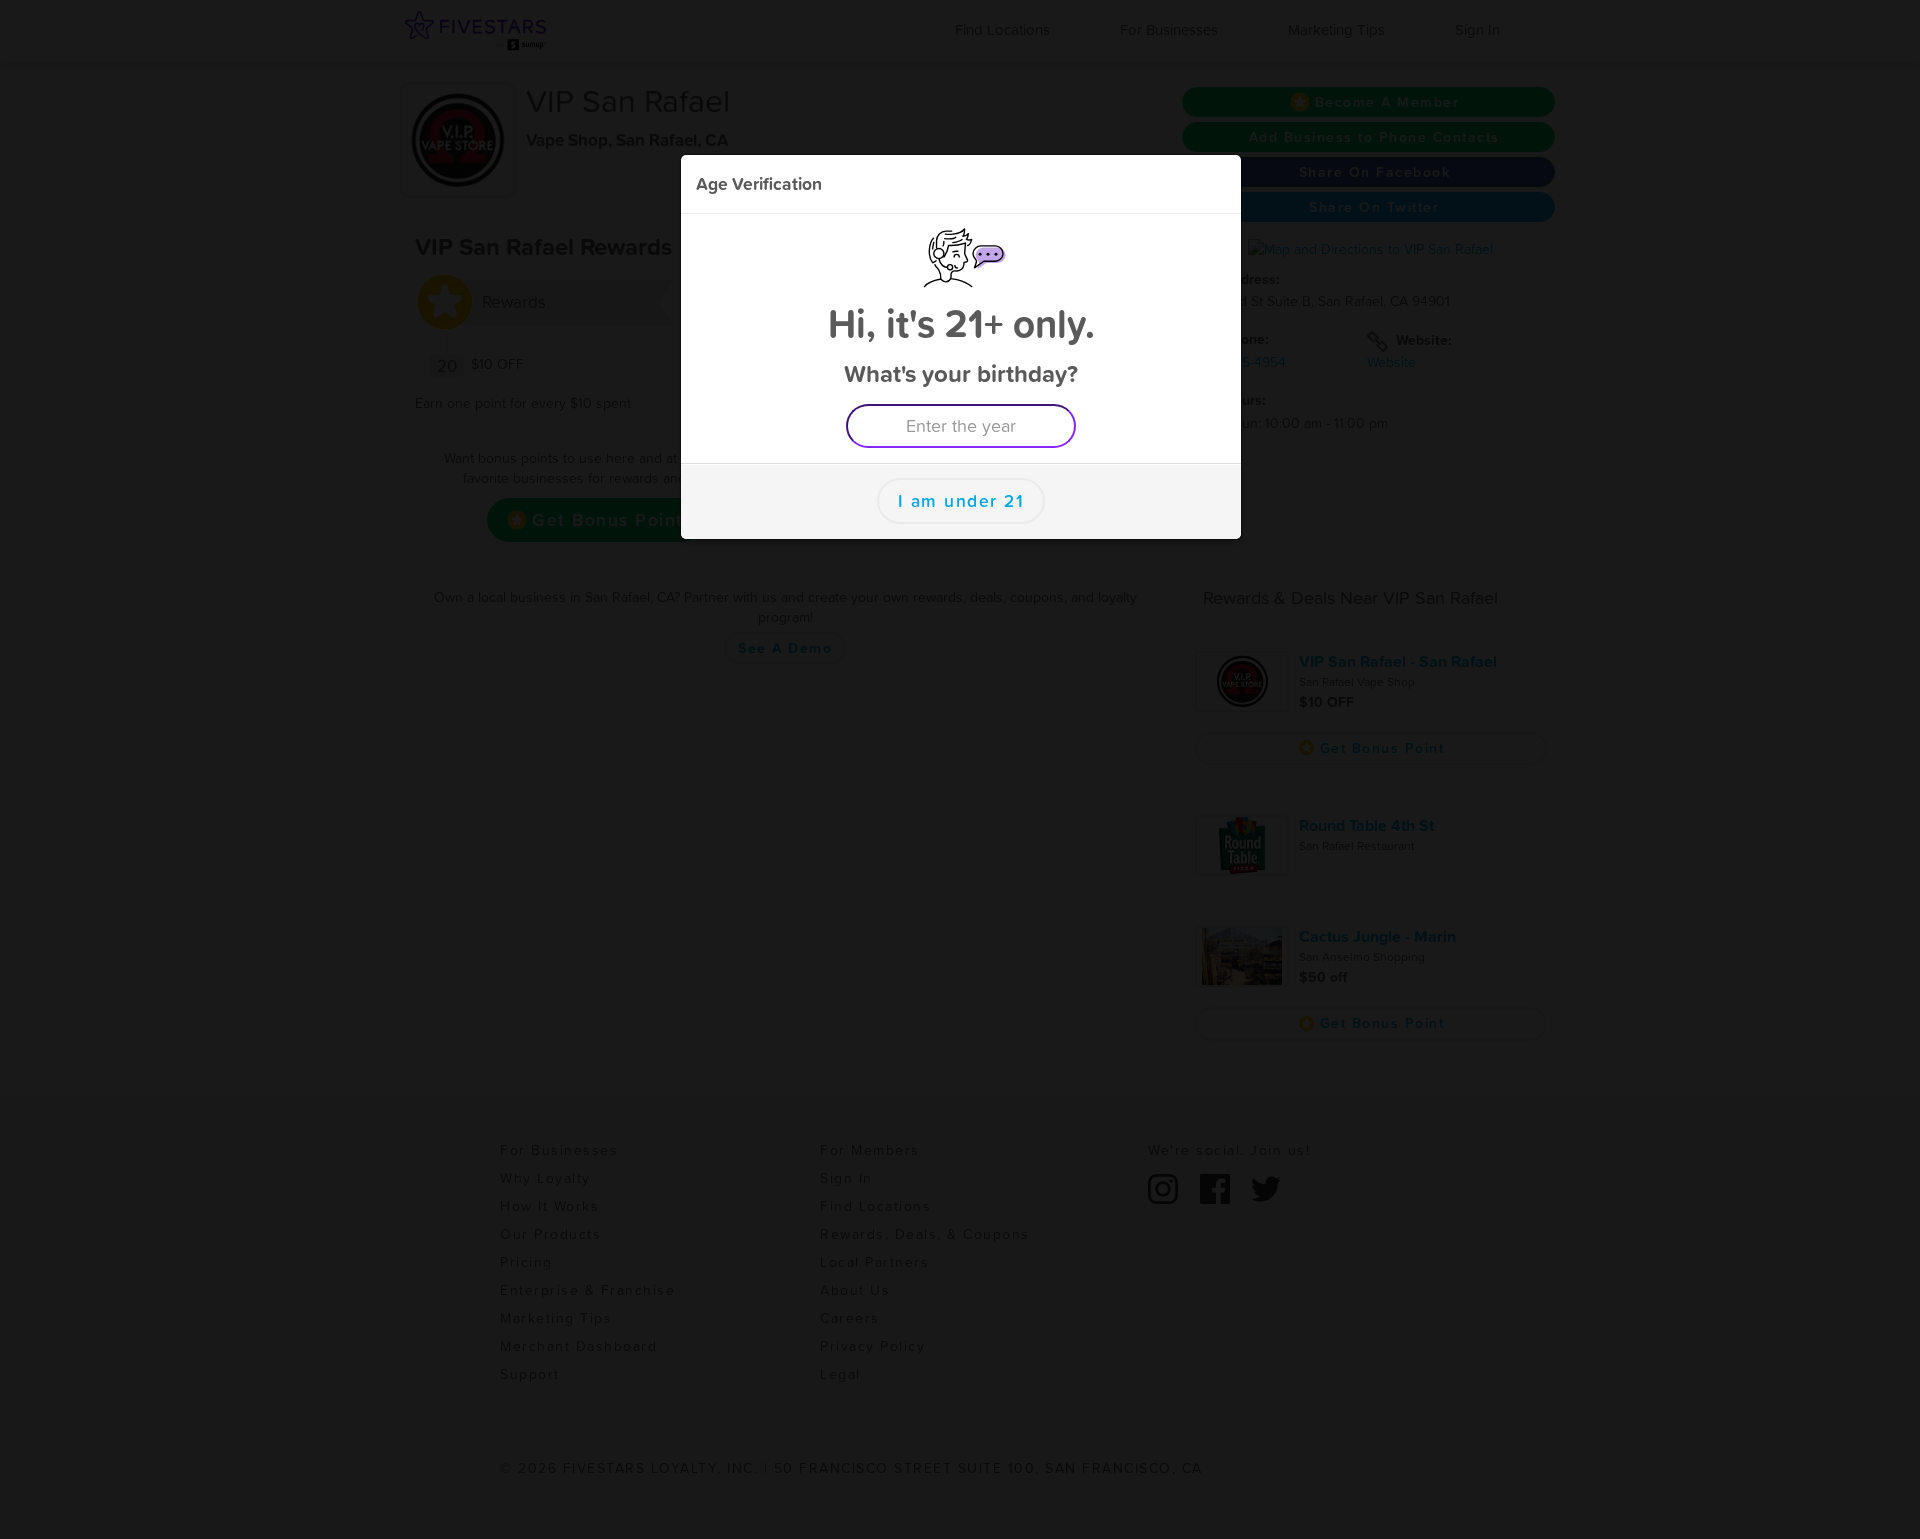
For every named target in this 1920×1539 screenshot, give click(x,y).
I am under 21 (961, 501)
